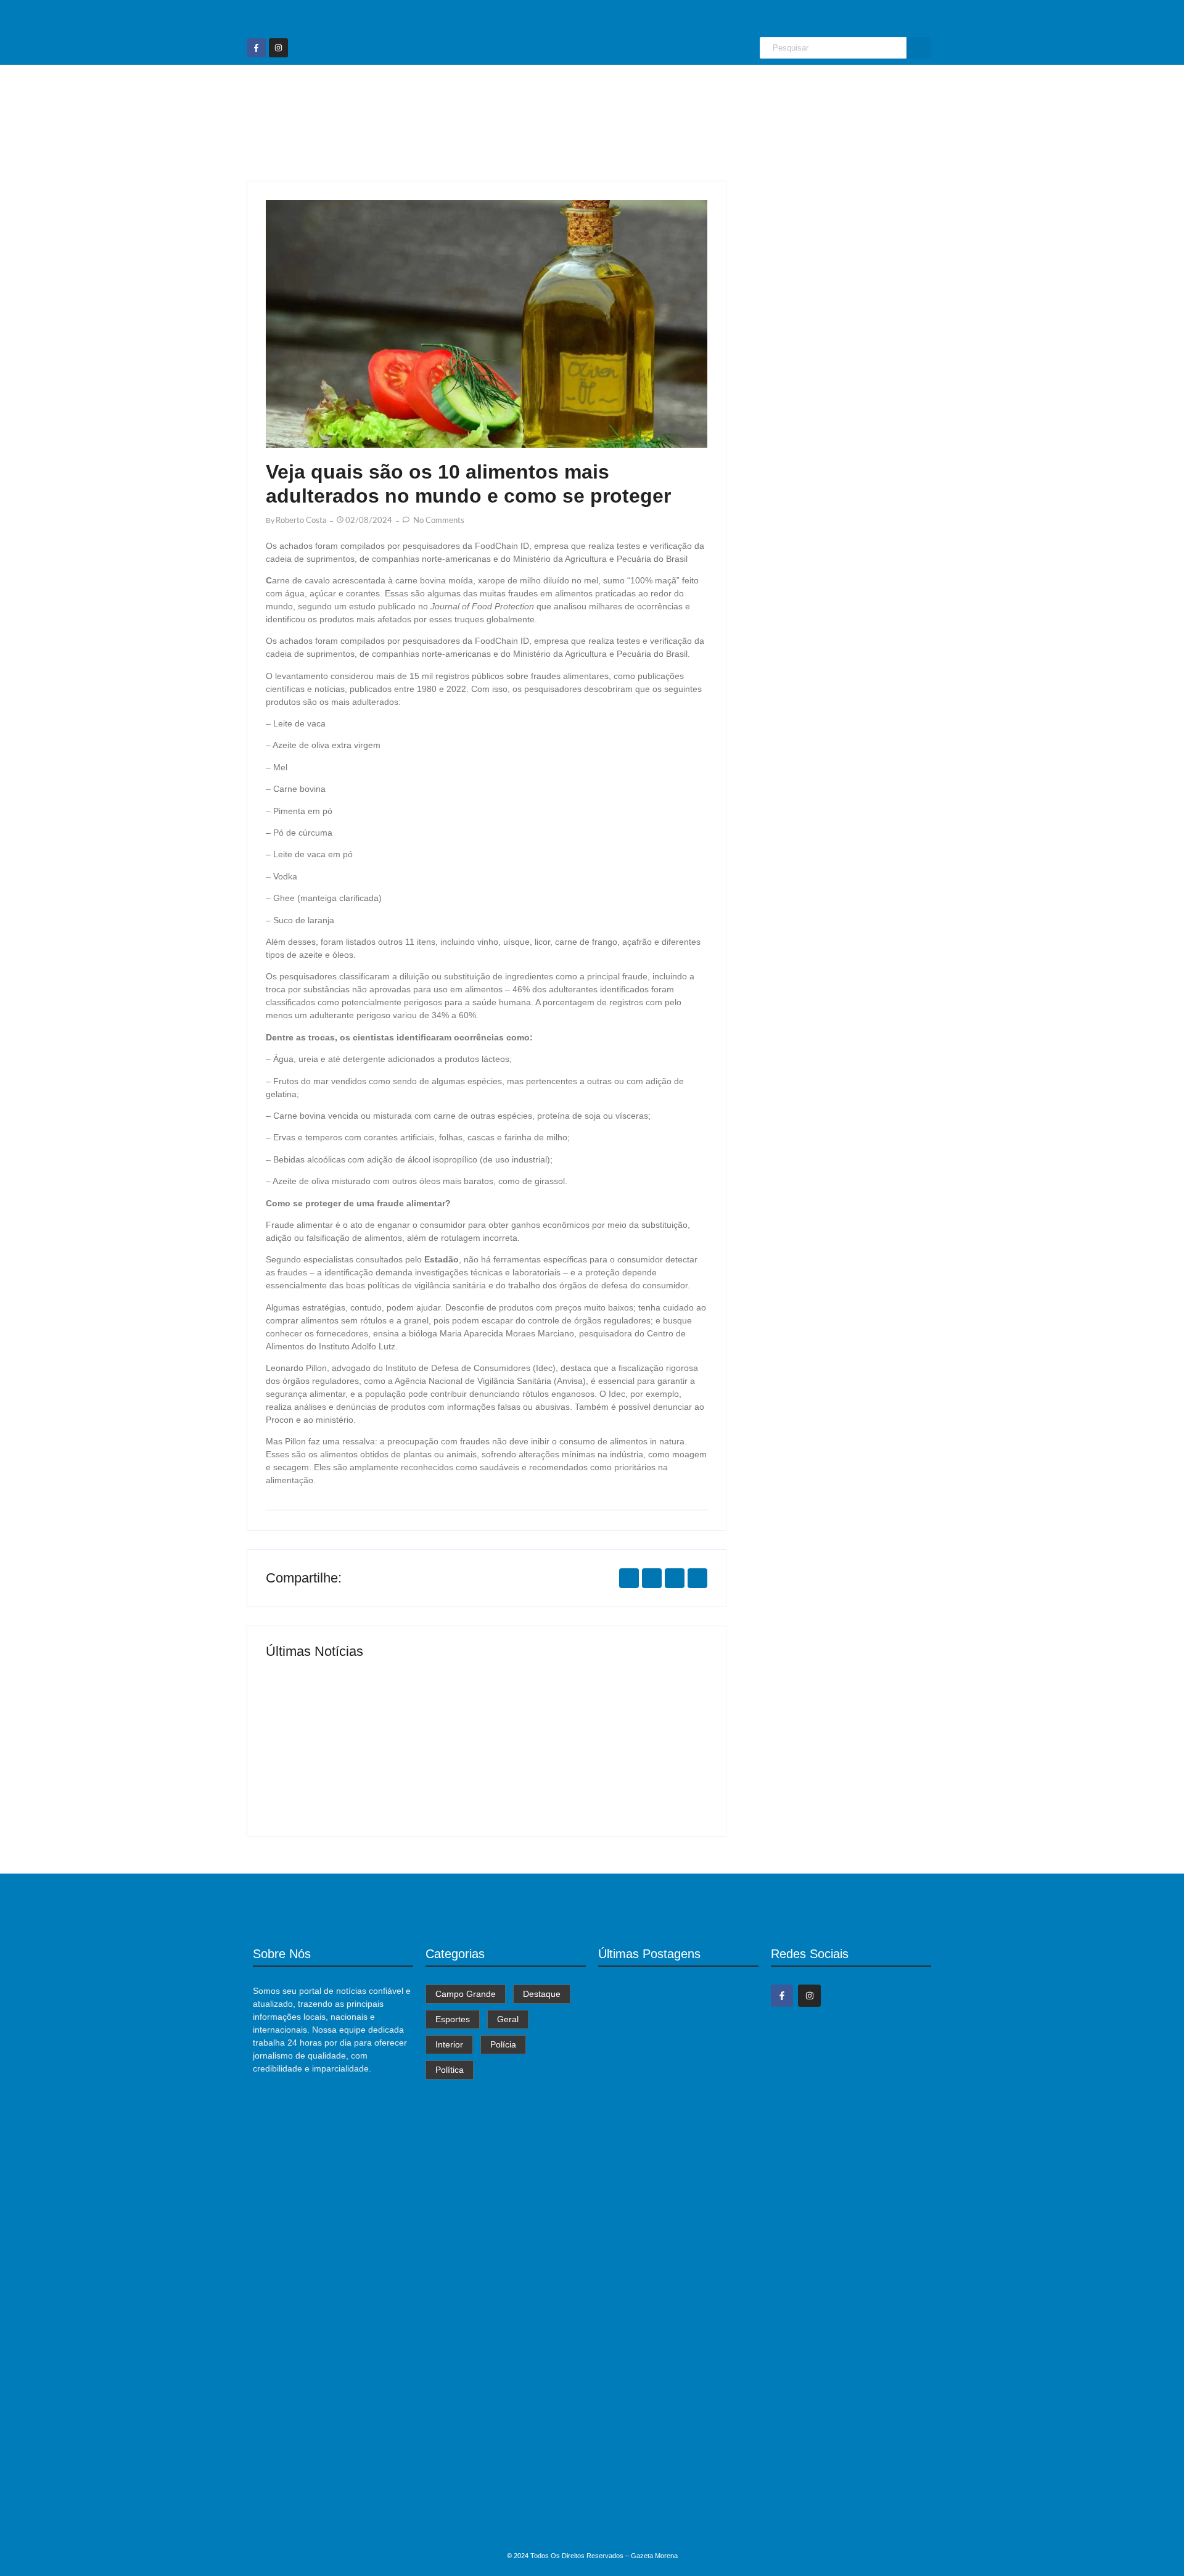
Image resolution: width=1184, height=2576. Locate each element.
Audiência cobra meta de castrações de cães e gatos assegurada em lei (678, 2380)
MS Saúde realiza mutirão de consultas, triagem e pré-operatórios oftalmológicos (364, 1759)
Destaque (526, 88)
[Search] (919, 48)
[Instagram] (278, 48)
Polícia (754, 88)
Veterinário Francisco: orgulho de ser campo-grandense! (593, 1766)
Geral (648, 88)
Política (808, 88)
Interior (700, 88)
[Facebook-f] (256, 48)
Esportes (592, 88)
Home (373, 88)
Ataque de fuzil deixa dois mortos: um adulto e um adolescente (672, 2520)
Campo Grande (445, 88)
